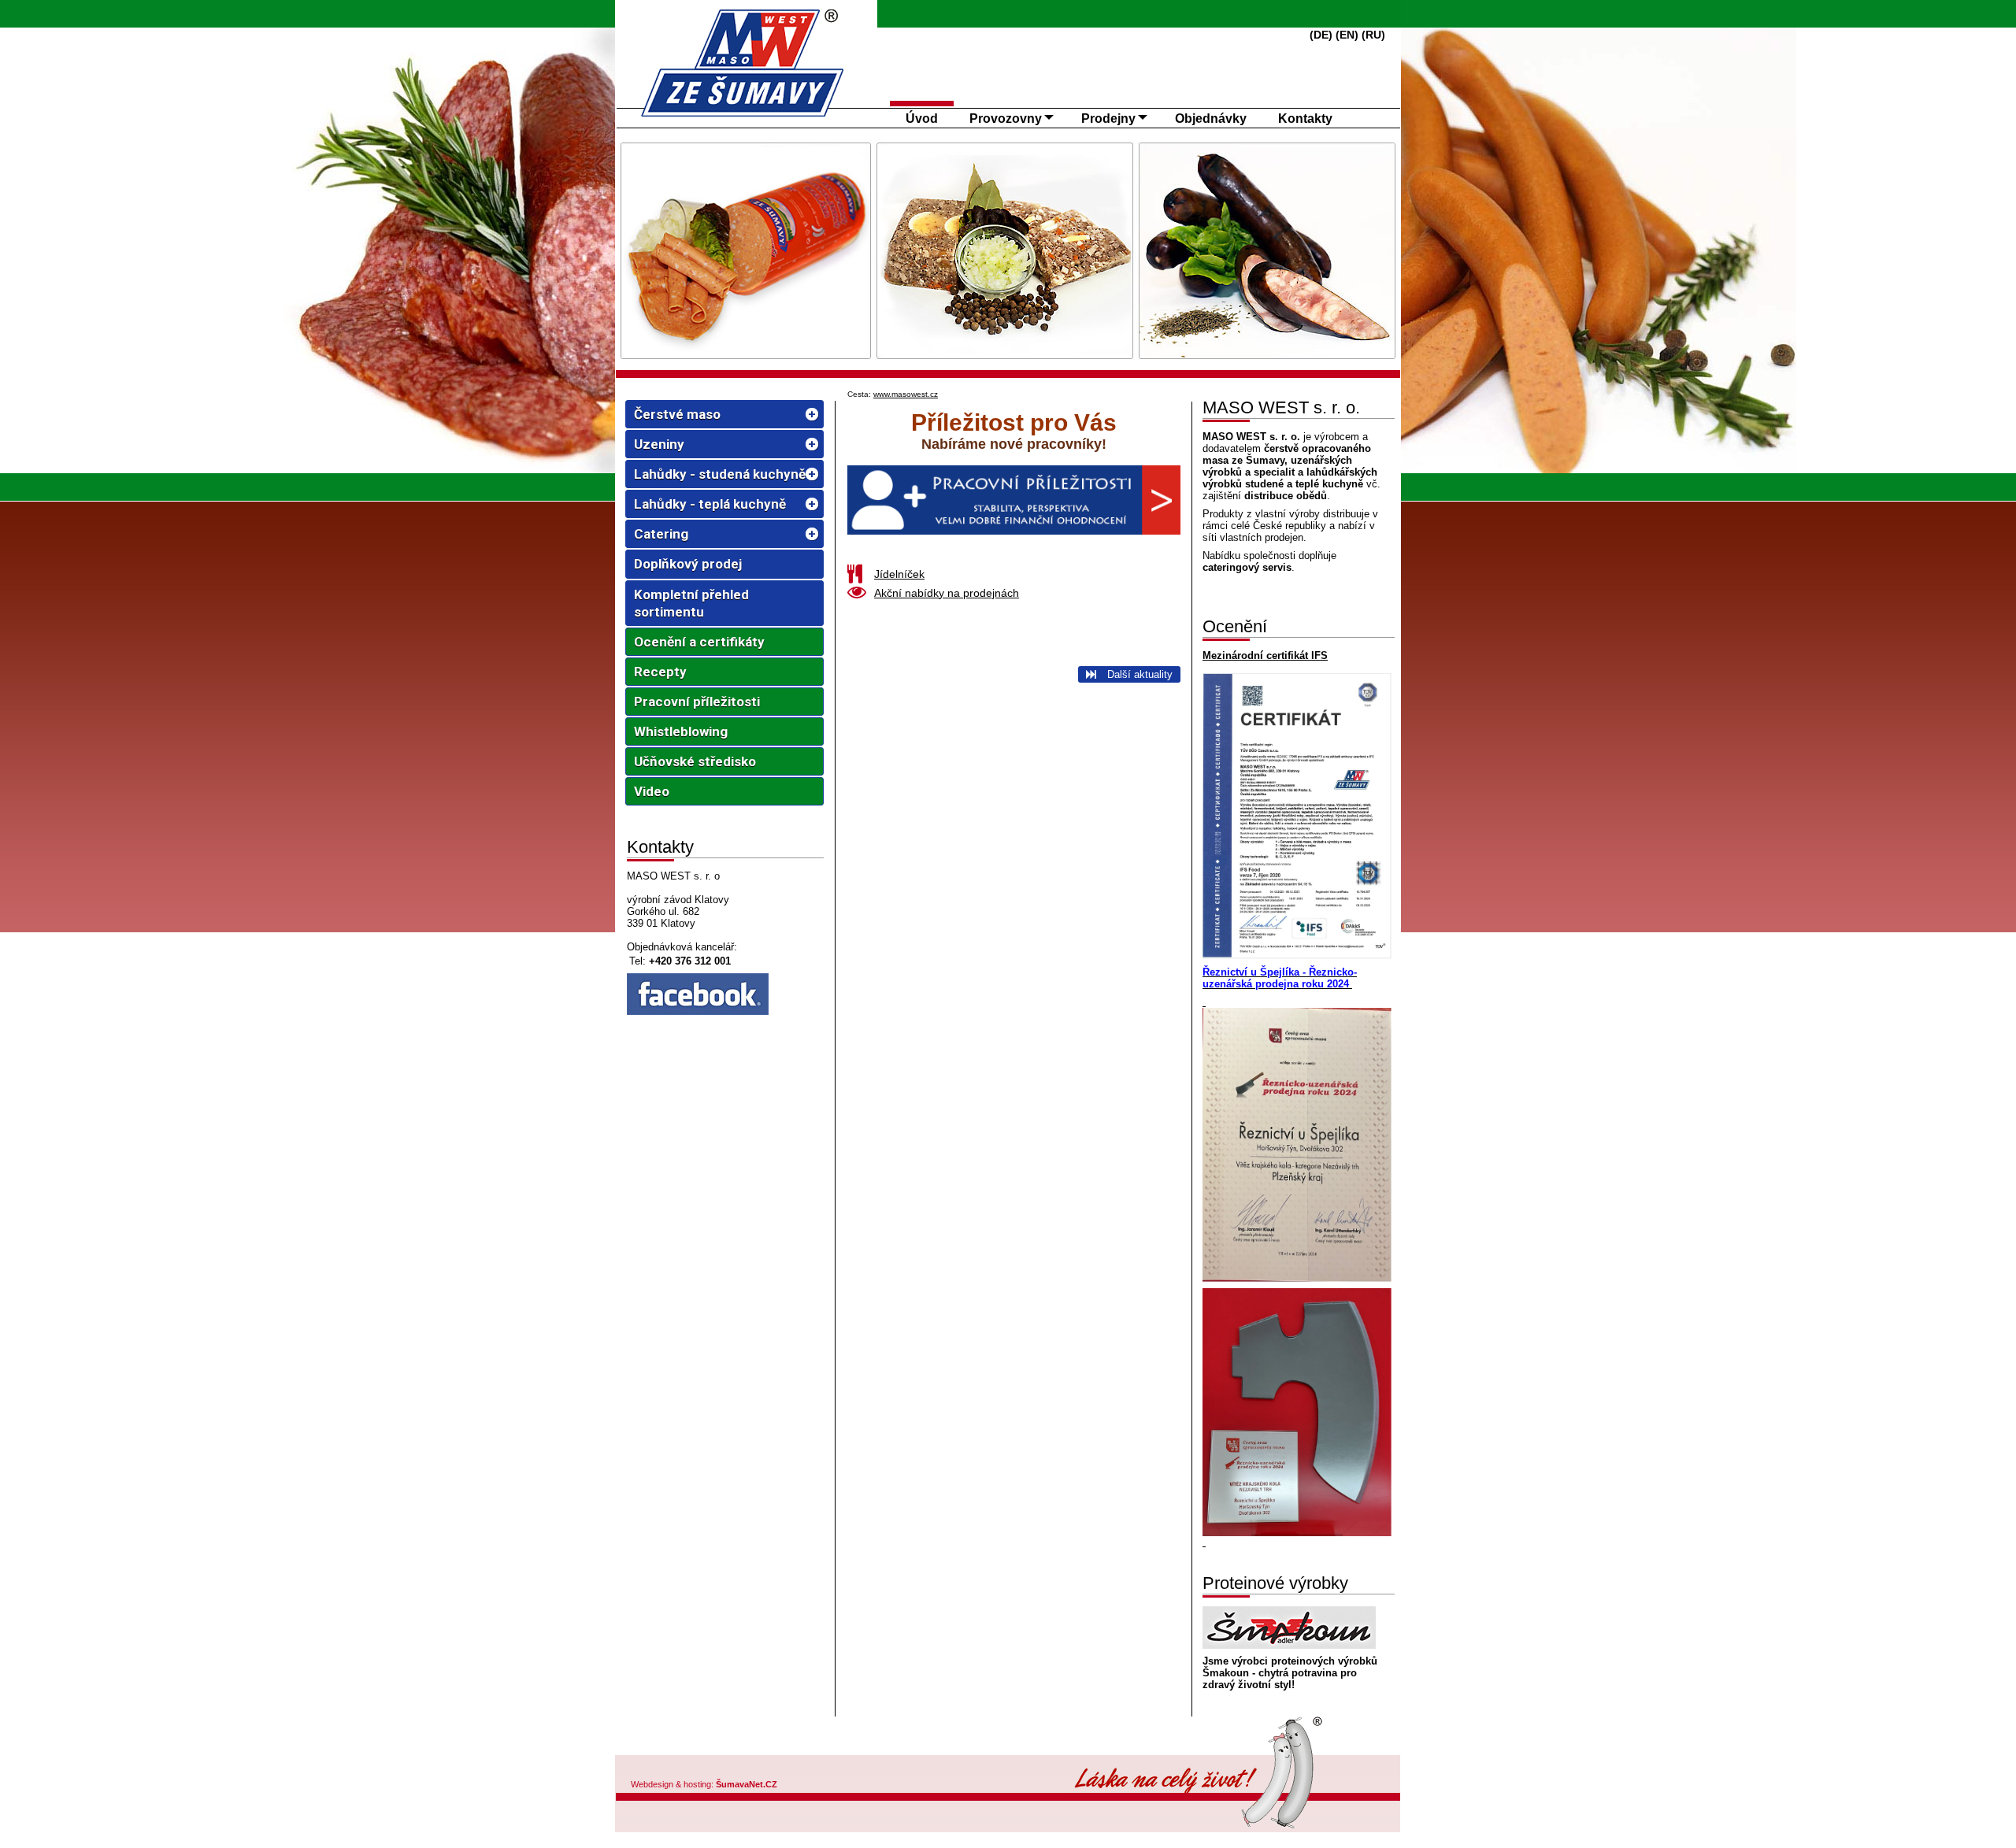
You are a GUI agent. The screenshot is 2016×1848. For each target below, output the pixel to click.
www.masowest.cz (906, 394)
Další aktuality (1138, 674)
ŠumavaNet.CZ (747, 1784)
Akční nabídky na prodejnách (947, 593)
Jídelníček (899, 574)
